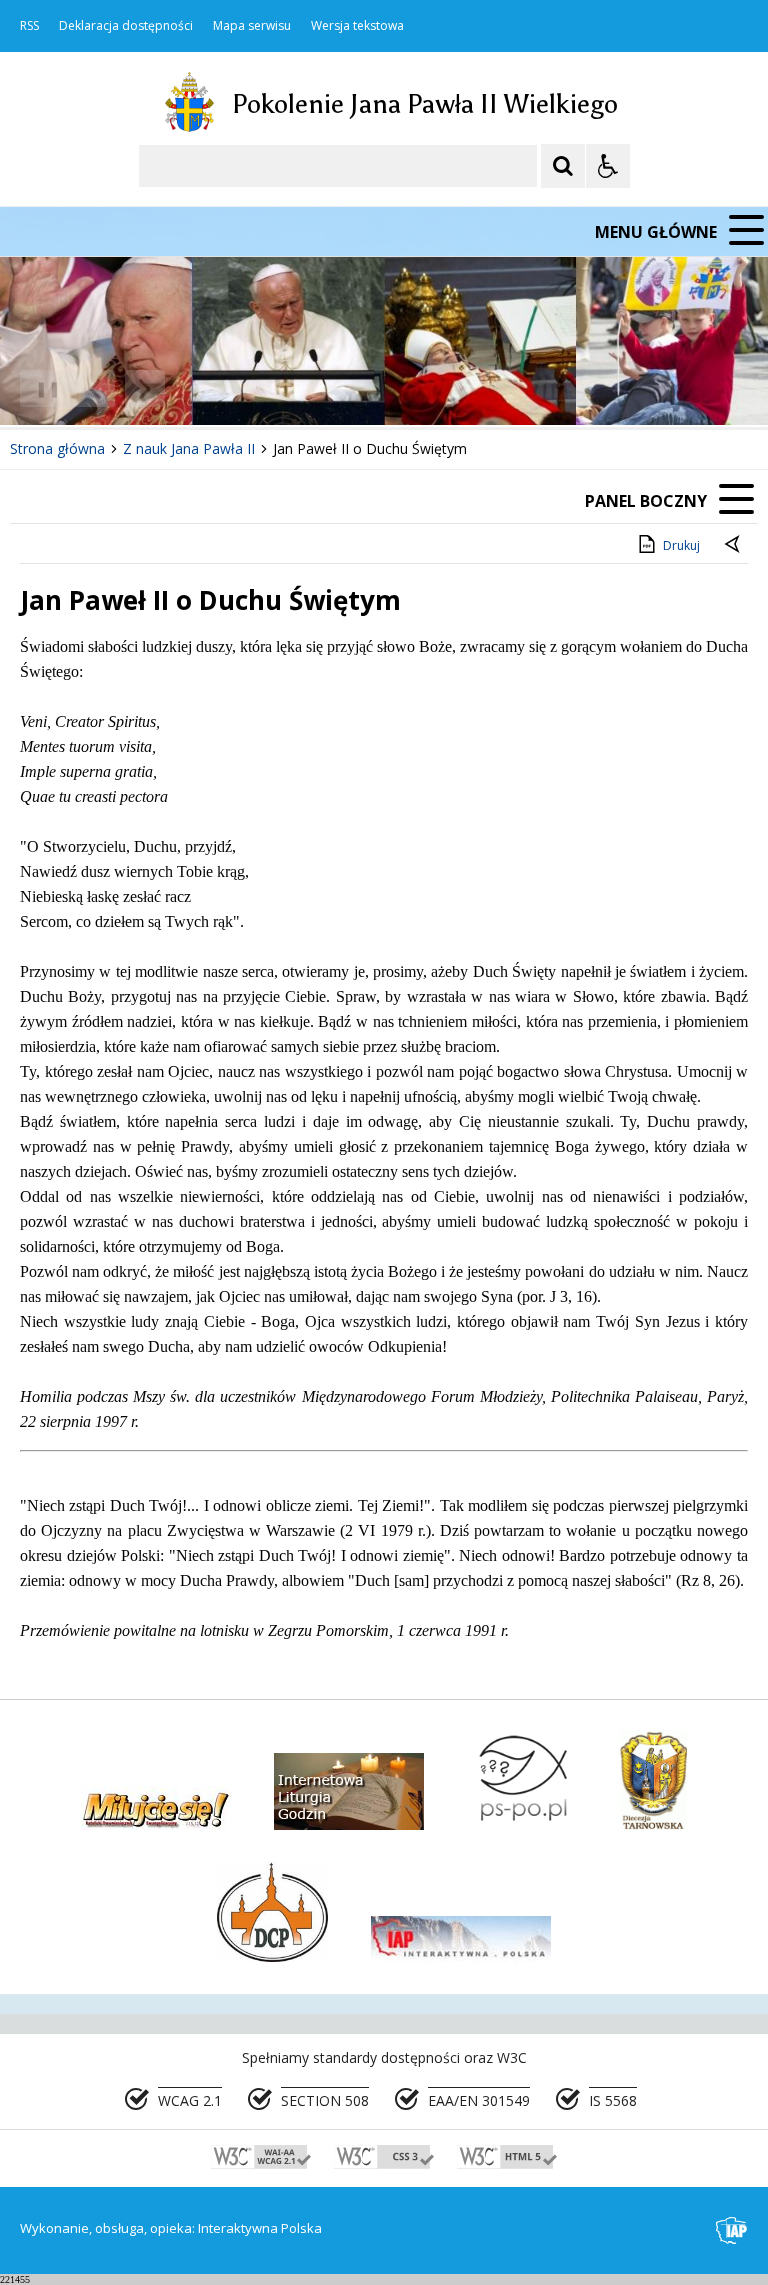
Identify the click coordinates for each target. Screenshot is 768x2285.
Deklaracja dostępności (126, 26)
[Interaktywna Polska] (732, 2230)
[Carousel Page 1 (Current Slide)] (194, 388)
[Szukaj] (563, 166)
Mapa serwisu (252, 26)
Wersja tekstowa (357, 26)
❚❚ (40, 388)
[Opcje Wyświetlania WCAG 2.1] (608, 166)
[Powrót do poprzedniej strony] (734, 546)
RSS (29, 26)
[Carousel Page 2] (213, 388)
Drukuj (681, 545)
